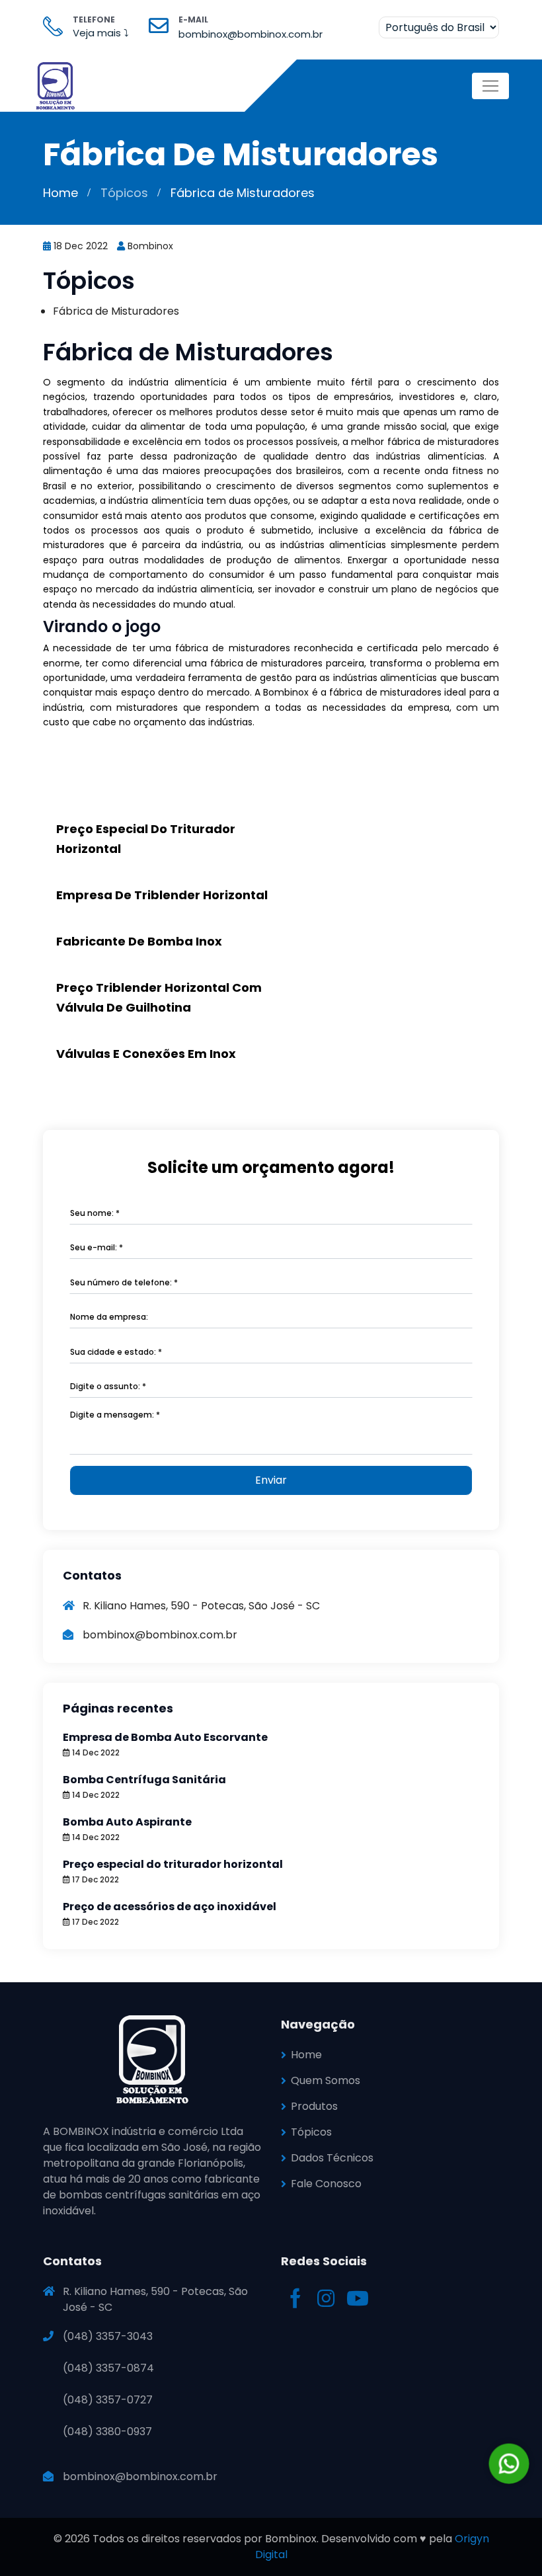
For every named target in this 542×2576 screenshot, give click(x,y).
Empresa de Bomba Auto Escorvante (165, 1737)
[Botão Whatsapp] (509, 2464)
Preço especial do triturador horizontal (173, 1864)
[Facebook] (297, 2302)
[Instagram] (327, 2302)
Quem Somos (326, 2080)
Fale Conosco (326, 2184)
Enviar (271, 1480)
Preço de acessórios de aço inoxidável (170, 1907)
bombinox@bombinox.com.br (140, 2476)
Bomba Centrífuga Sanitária (144, 1780)
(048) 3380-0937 (107, 2432)
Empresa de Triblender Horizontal (162, 895)
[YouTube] (358, 2302)
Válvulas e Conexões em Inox (146, 1054)
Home (60, 193)
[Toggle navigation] (490, 86)
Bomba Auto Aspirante (127, 1822)
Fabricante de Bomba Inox (139, 941)
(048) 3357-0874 (108, 2368)
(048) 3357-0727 (108, 2400)
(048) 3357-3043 (108, 2336)
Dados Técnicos (332, 2158)
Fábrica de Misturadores (116, 311)
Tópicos (124, 193)
